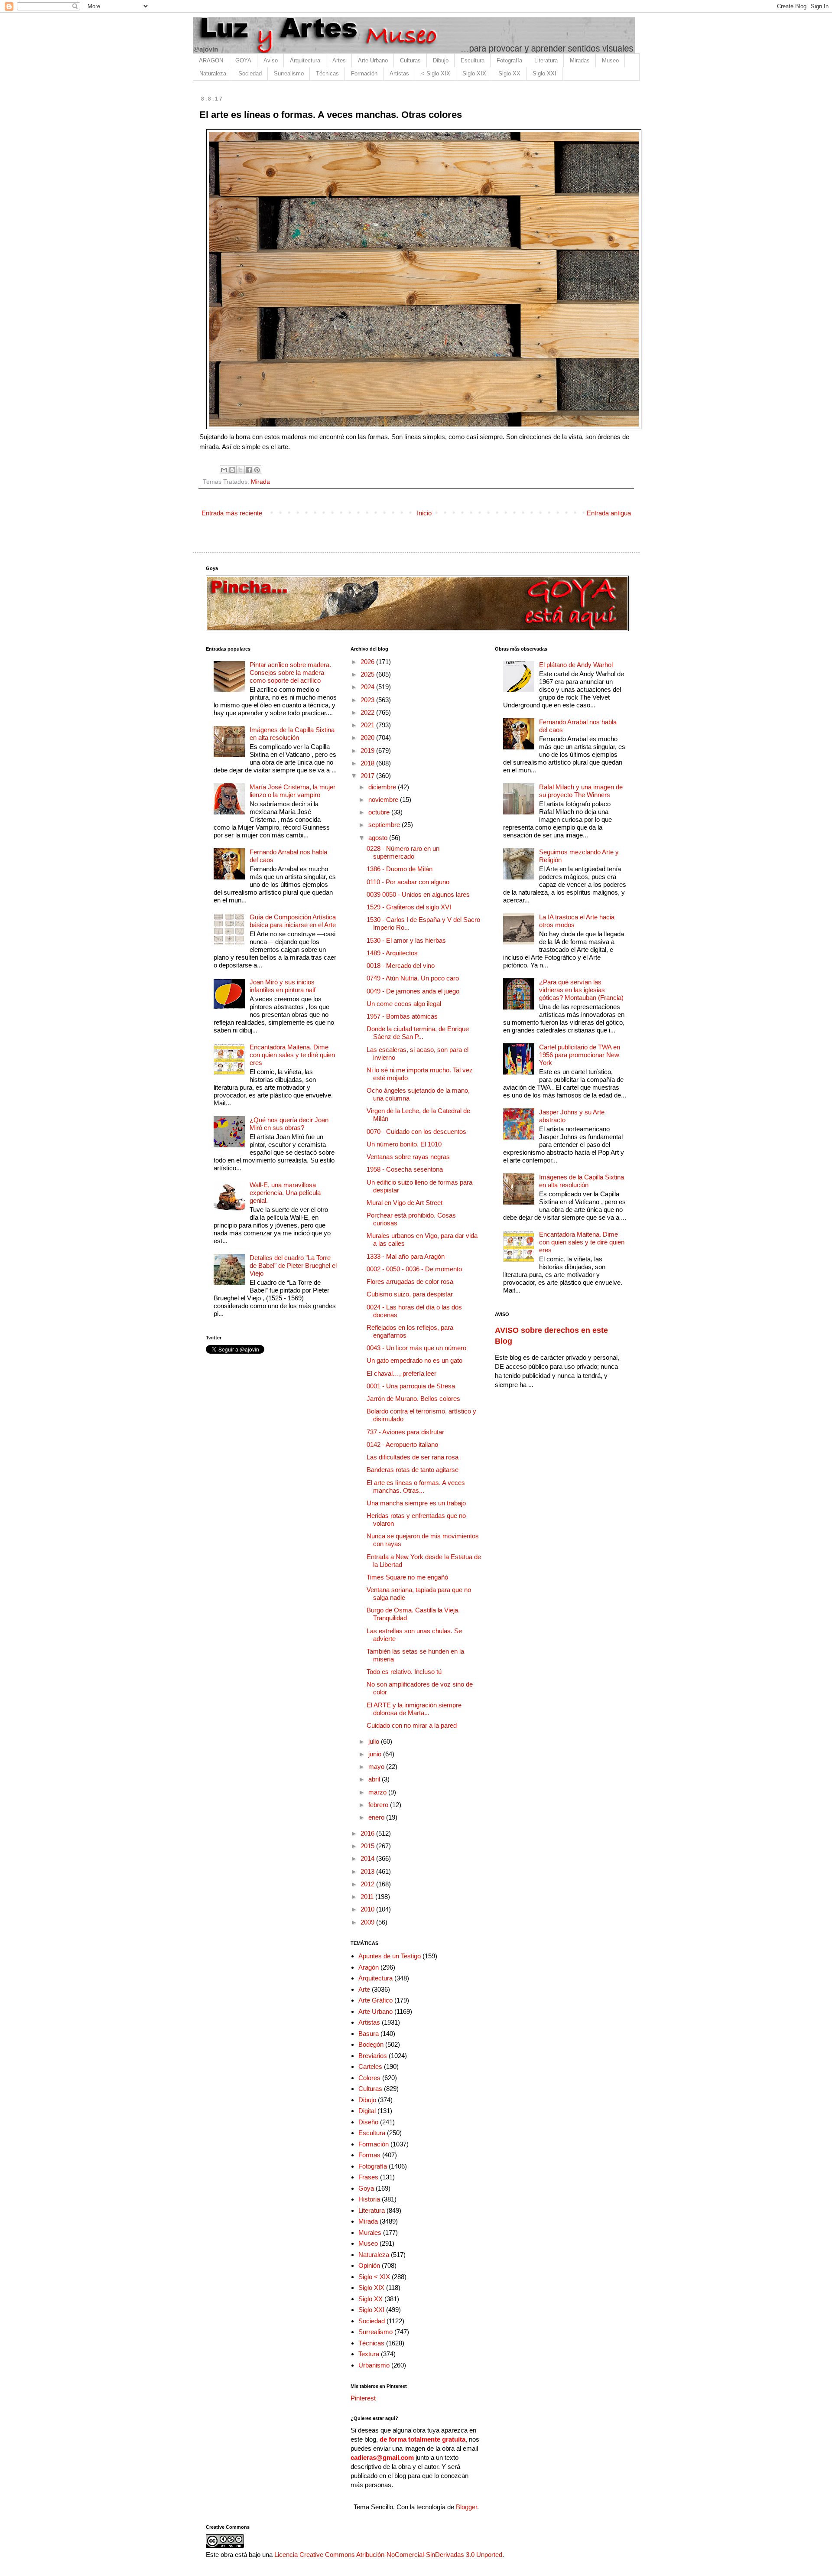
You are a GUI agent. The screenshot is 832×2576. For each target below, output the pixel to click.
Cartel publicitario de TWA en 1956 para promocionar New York (580, 1055)
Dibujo (441, 60)
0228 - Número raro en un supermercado (403, 852)
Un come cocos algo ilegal (404, 1004)
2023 (368, 700)
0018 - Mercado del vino (401, 966)
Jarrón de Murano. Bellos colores (413, 1399)
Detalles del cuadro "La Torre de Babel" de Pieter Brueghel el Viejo (293, 1265)
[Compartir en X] (240, 470)
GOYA (243, 60)
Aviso (271, 60)
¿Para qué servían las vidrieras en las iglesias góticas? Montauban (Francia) (581, 990)
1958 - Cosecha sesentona (405, 1169)
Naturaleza (213, 73)
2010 (368, 1909)
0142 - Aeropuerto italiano (402, 1444)
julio (375, 1741)
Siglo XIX (474, 73)
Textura (369, 2354)
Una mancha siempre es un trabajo (416, 1503)
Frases (368, 2177)
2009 (368, 1922)
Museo (610, 60)
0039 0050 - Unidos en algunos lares (418, 894)
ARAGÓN (211, 60)
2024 (368, 687)
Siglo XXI (544, 73)
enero (377, 1817)
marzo (378, 1792)
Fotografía (509, 60)
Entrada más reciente (232, 513)
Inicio (424, 513)
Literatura (546, 60)
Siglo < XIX (374, 2277)
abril (375, 1779)
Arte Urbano (373, 60)
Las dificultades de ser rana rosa (413, 1457)
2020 (368, 738)
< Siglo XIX (436, 73)
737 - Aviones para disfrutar (405, 1432)
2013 (368, 1871)
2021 (368, 725)
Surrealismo (289, 73)
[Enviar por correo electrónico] (224, 470)
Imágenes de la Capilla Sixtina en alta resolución (292, 734)
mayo (377, 1767)
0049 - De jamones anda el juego (413, 991)
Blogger (466, 2507)
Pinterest (363, 2398)
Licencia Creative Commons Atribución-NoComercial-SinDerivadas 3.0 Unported (388, 2555)
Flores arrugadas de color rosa (410, 1281)
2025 (368, 674)
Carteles (370, 2066)
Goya (366, 2188)
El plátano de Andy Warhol (576, 665)
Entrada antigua (609, 513)
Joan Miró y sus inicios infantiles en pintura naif (283, 986)
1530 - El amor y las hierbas (406, 940)
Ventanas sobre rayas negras (408, 1157)
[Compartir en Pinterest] (257, 470)
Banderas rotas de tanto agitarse (413, 1470)
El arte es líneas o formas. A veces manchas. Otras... (416, 1487)
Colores (369, 2078)
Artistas (399, 73)
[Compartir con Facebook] (249, 470)
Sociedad (250, 73)
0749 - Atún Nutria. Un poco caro (413, 978)
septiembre (385, 825)
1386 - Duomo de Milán (400, 869)
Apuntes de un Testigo (390, 1956)
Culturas (410, 60)
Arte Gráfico (375, 2000)
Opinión (369, 2265)
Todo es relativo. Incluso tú (404, 1672)
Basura (369, 2034)
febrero (379, 1805)
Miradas (580, 60)
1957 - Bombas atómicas (402, 1016)
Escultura (473, 60)
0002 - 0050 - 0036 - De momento (414, 1269)
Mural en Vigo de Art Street (405, 1203)
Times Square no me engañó (407, 1577)
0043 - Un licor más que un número (416, 1348)
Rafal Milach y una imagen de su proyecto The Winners (581, 791)
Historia (369, 2199)
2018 (368, 763)
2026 (368, 662)
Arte (364, 1989)
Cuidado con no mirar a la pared (412, 1725)
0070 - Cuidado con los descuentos (416, 1132)
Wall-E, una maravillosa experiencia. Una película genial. (285, 1193)
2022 (368, 712)
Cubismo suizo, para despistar (410, 1294)
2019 (368, 751)
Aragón (369, 1967)
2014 (368, 1858)
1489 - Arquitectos (392, 953)
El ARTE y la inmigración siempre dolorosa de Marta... (414, 1709)
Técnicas (327, 73)
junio (376, 1754)
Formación (364, 73)
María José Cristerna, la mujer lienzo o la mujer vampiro (292, 791)
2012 (368, 1884)
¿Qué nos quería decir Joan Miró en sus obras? (289, 1124)
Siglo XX (509, 73)
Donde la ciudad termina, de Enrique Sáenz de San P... (418, 1033)
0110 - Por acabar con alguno (408, 882)
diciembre (383, 787)
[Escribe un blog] (232, 470)
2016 (368, 1833)
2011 (368, 1897)
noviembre (384, 800)
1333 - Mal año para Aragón (406, 1256)
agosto (379, 838)
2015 (368, 1846)
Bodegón (371, 2044)
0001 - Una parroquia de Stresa (411, 1386)
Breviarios (373, 2056)
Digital (367, 2111)
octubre (380, 812)
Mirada (260, 482)
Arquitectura (305, 60)
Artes (339, 60)
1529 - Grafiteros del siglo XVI (409, 907)
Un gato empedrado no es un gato (414, 1360)
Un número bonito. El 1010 (404, 1144)
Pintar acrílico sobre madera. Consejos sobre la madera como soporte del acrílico (290, 672)
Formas (369, 2155)
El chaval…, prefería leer (401, 1373)
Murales (370, 2232)
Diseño (368, 2122)
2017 (368, 776)
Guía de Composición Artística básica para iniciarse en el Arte (293, 921)
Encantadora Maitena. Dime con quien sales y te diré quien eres (292, 1055)
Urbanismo (374, 2365)
